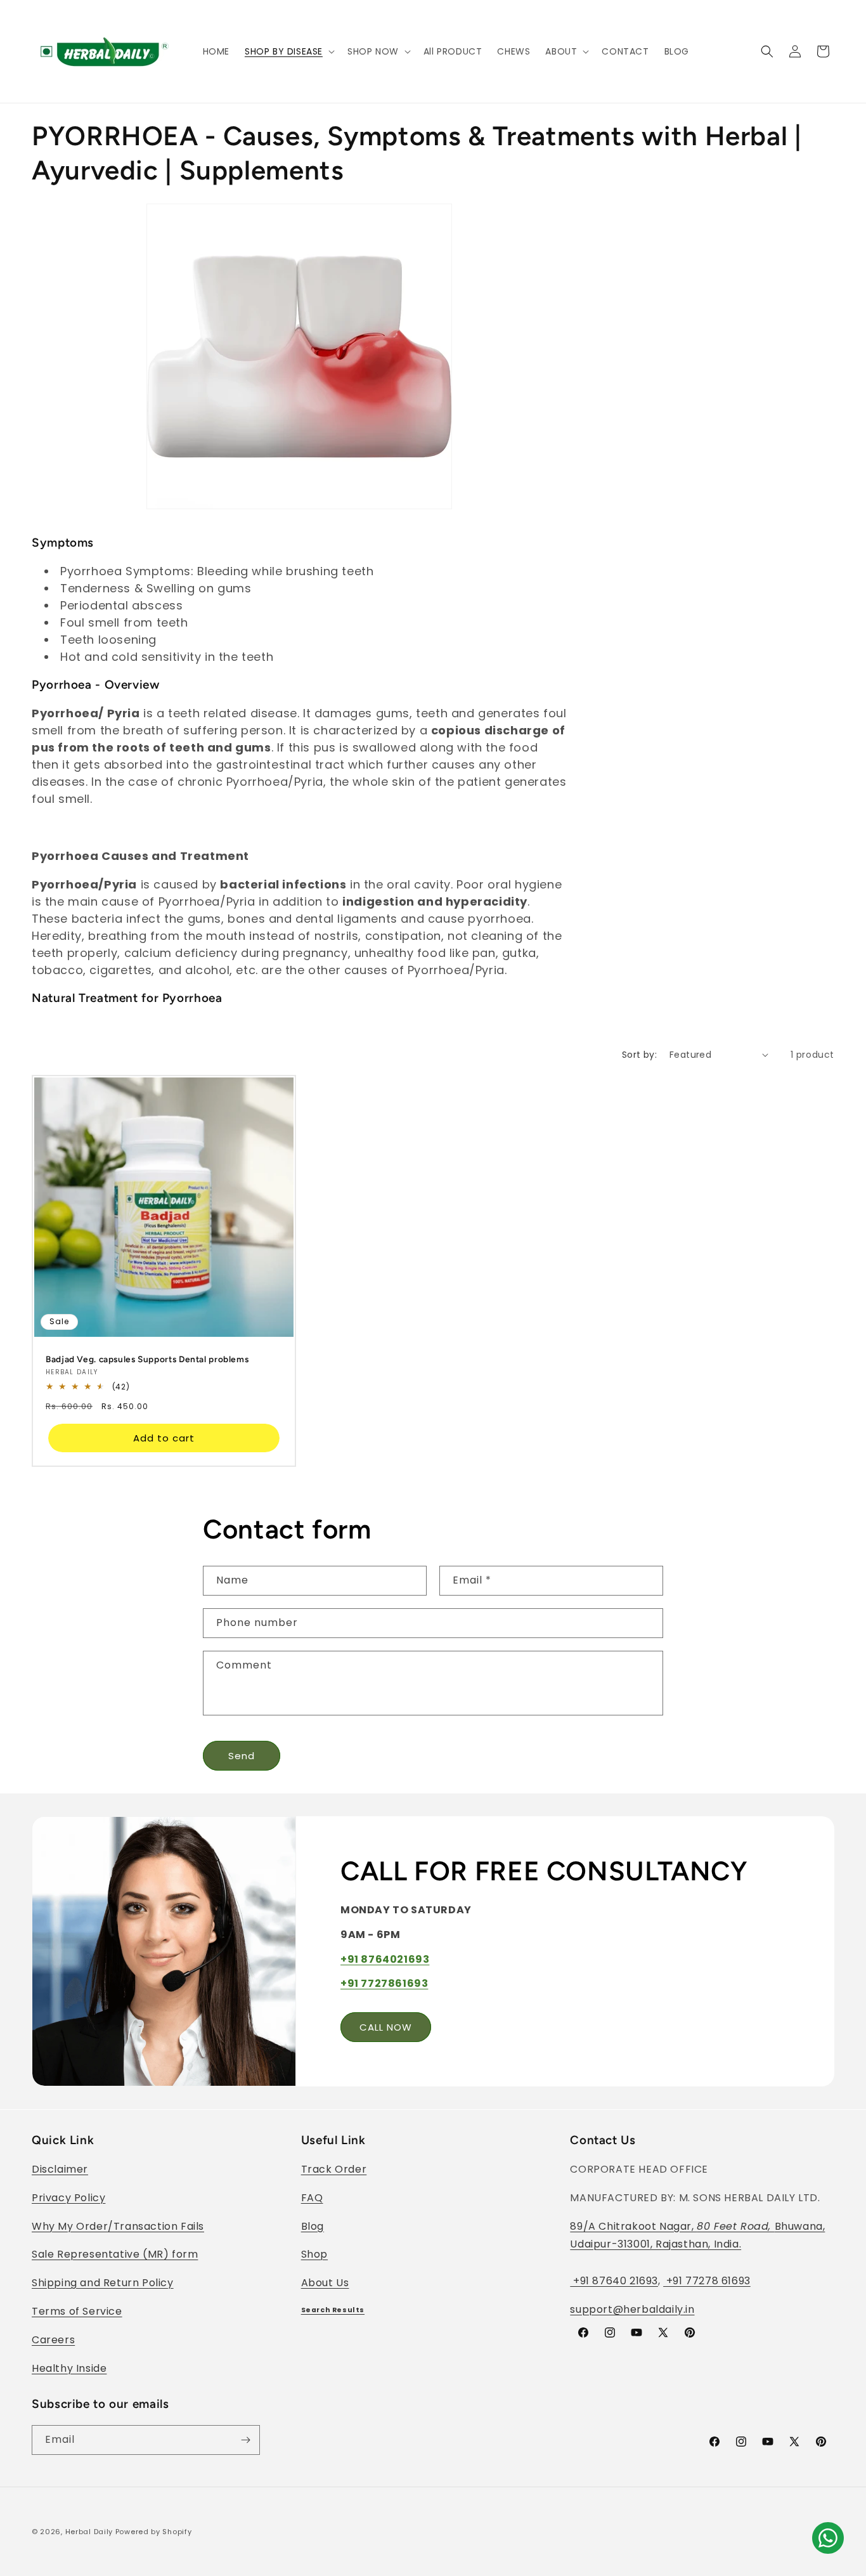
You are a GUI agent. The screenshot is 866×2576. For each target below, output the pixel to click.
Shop (314, 2254)
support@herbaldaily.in (632, 2309)
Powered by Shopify (154, 2532)
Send (242, 1756)
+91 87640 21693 (614, 2281)
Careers (53, 2340)
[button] (288, 51)
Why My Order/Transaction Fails (118, 2226)
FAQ (312, 2198)
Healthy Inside (69, 2368)
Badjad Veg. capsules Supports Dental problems (147, 1358)
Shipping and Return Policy (103, 2283)
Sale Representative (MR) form (115, 2254)
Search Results (333, 2310)
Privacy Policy (68, 2198)
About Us (325, 2283)
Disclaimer (60, 2169)
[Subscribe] (245, 2440)
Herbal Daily (89, 2532)
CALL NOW (386, 2027)
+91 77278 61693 (707, 2281)
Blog (313, 2226)
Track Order (334, 2169)
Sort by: (639, 1055)
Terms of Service (77, 2311)
